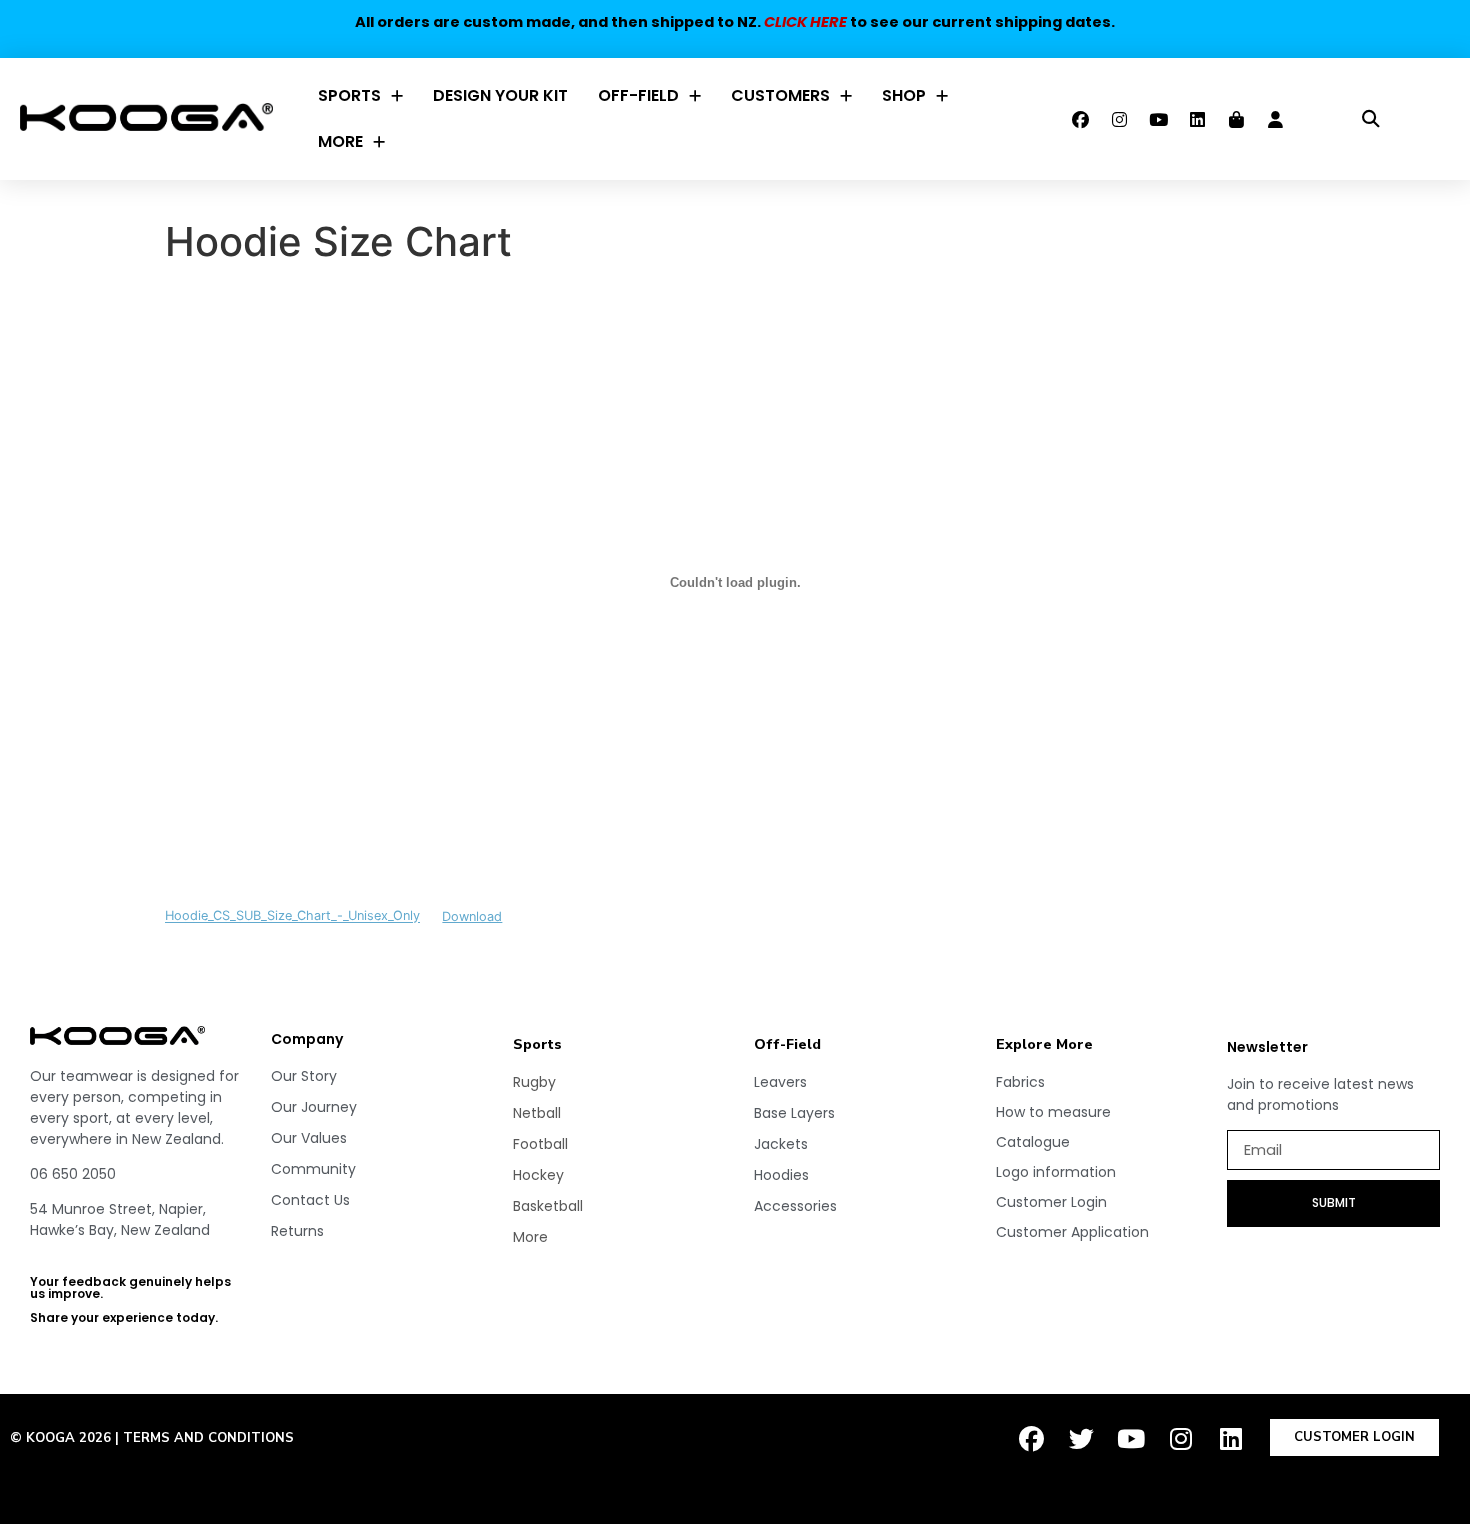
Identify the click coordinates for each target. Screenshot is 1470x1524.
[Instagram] (1119, 119)
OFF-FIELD (638, 95)
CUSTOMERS (780, 95)
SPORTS (349, 95)
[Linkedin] (1197, 119)
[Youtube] (1158, 119)
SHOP (904, 95)
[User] (1275, 119)
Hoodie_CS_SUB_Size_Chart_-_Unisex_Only (292, 916)
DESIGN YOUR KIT (500, 95)
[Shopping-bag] (1236, 119)
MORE (340, 141)
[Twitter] (1081, 1439)
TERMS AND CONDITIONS (208, 1438)
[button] (1370, 119)
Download (472, 916)
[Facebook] (1080, 119)
